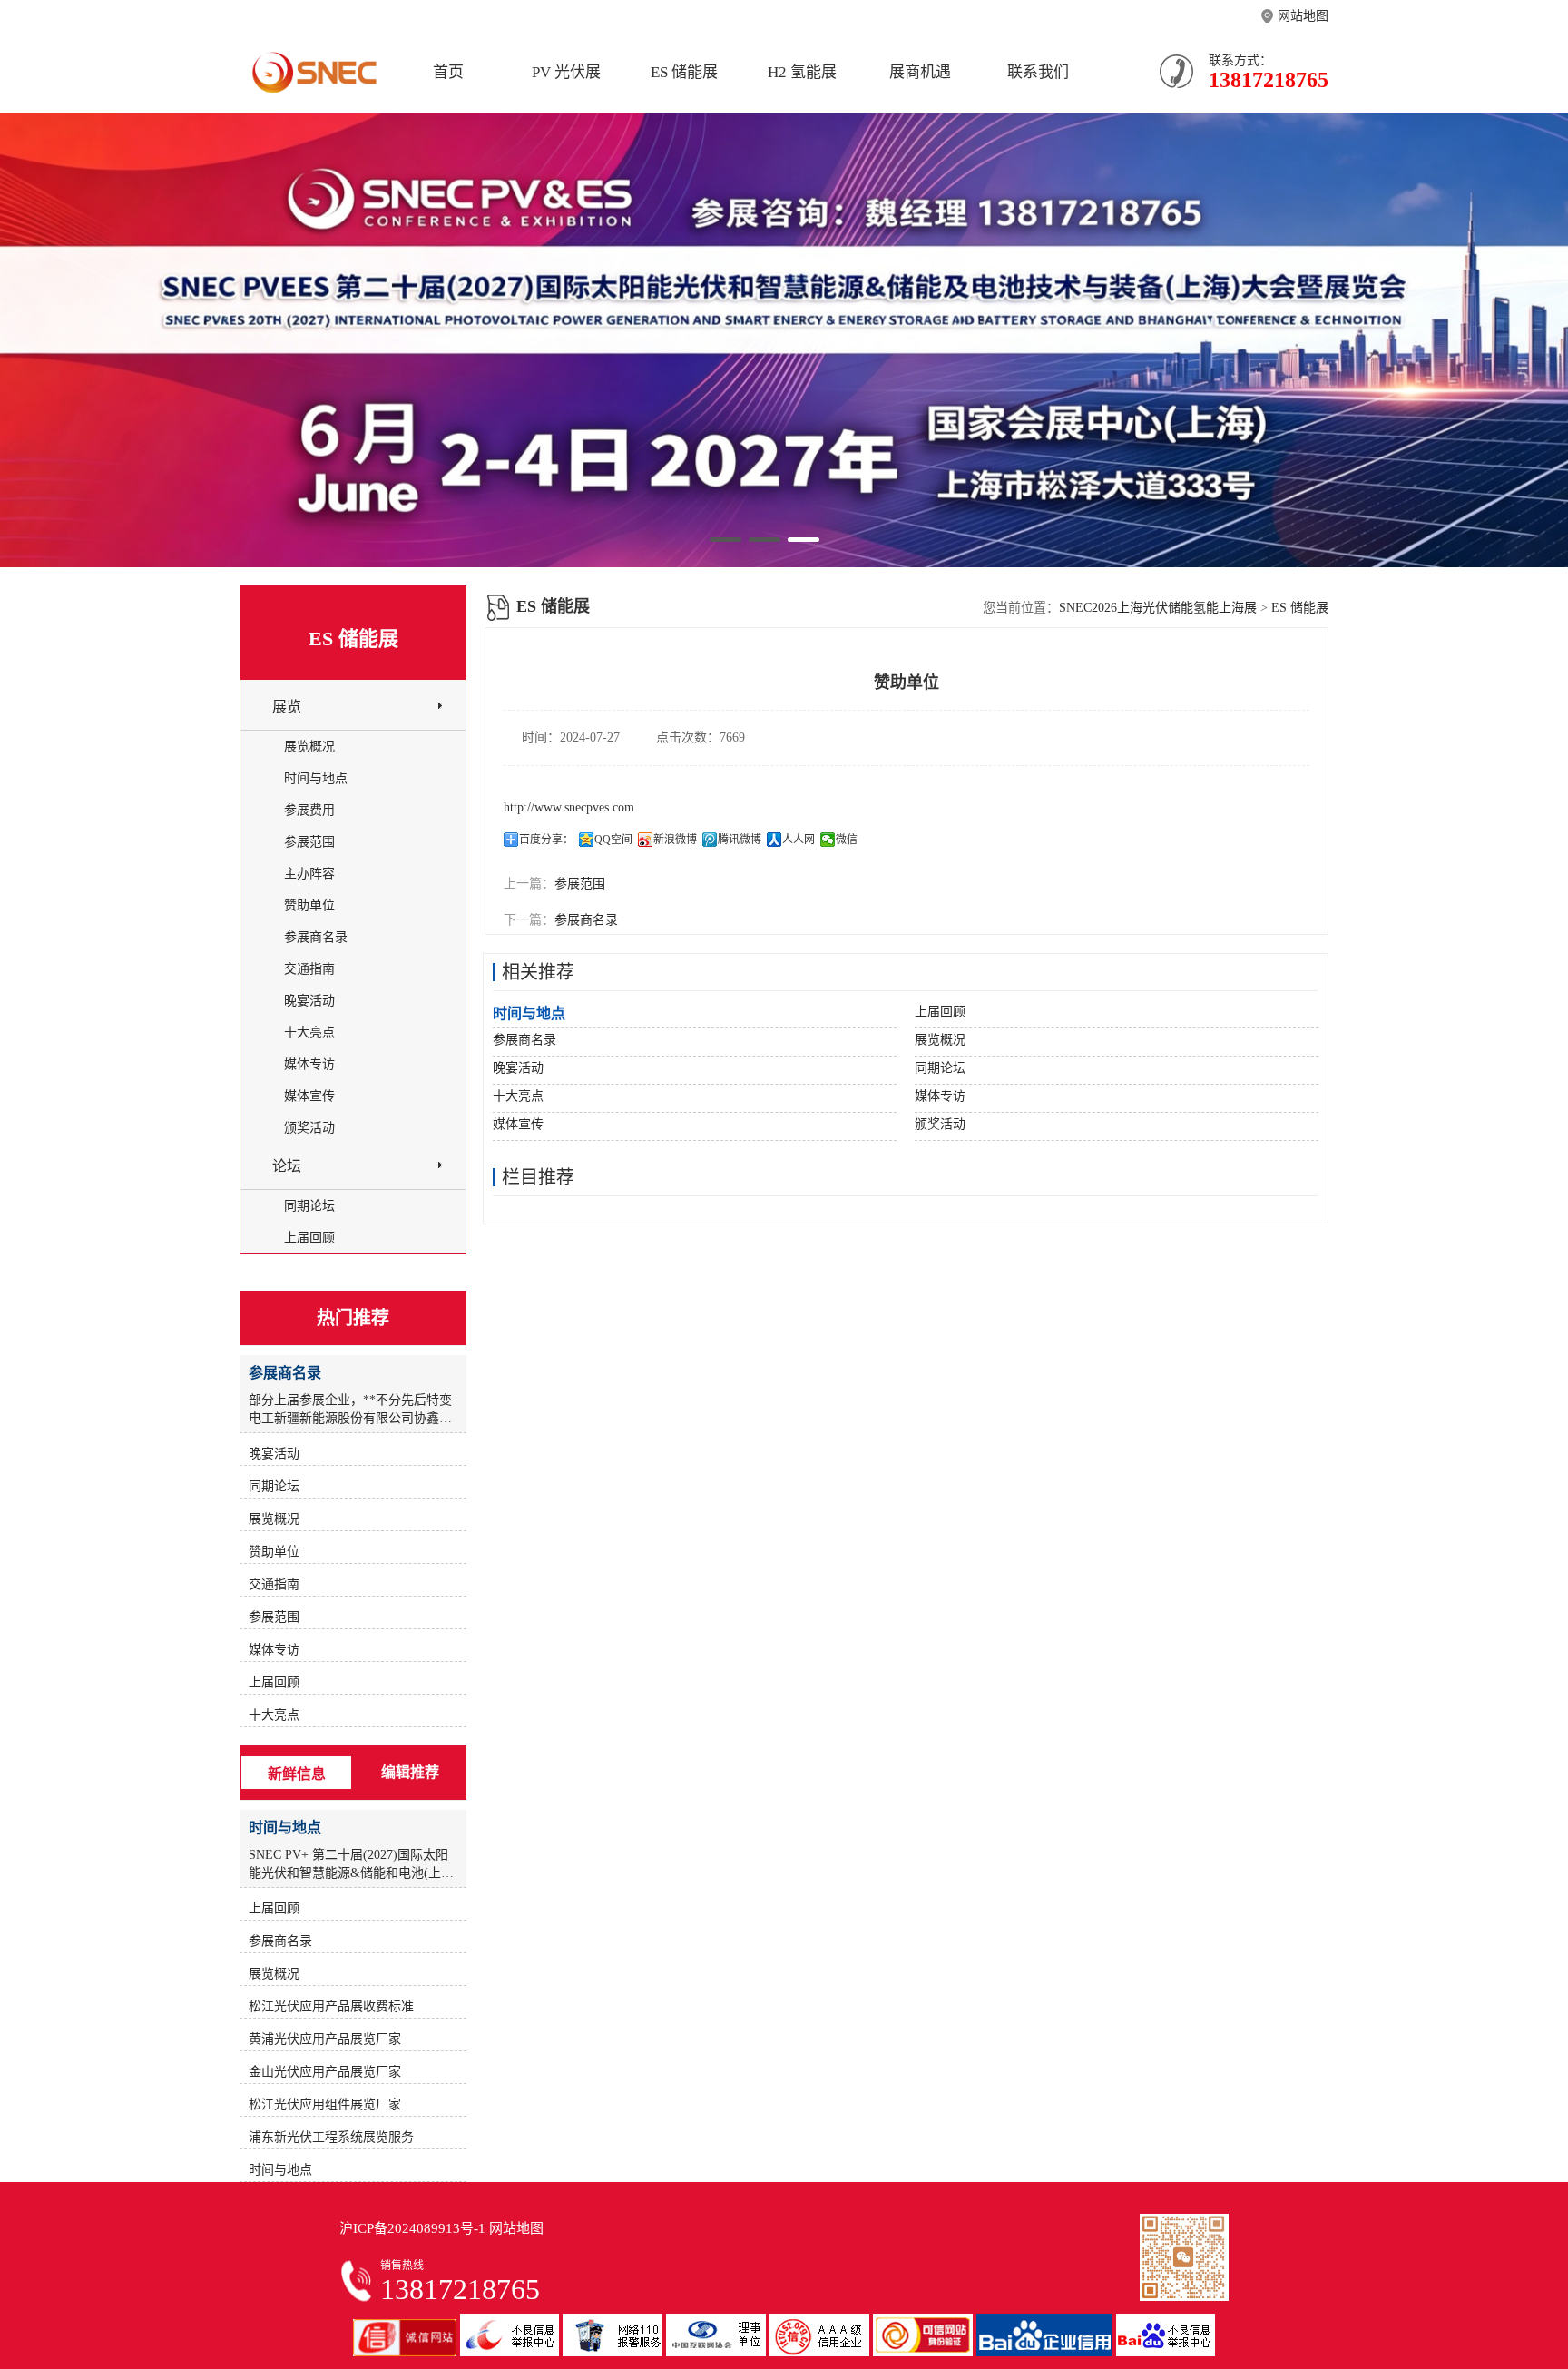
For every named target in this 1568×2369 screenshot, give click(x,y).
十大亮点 (309, 1032)
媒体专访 (309, 1064)
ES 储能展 (684, 72)
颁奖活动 (309, 1128)
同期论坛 (309, 1206)
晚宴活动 (309, 1001)
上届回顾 (309, 1238)
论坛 (287, 1166)
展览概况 (309, 747)
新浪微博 (675, 840)
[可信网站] (925, 2352)
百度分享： (546, 840)
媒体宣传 (309, 1096)
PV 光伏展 (566, 72)
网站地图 (1303, 16)
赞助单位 (309, 905)
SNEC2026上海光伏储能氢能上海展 (1158, 608)
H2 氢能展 (802, 72)
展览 (287, 707)
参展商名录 (586, 920)
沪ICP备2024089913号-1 (412, 2228)
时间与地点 (316, 778)
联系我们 (1038, 72)
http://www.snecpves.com (569, 807)
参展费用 (309, 810)
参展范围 (580, 884)
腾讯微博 (740, 840)
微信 (847, 840)
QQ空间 (613, 840)
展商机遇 (920, 72)
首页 (448, 72)
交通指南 (309, 969)
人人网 (799, 840)
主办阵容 (309, 874)
